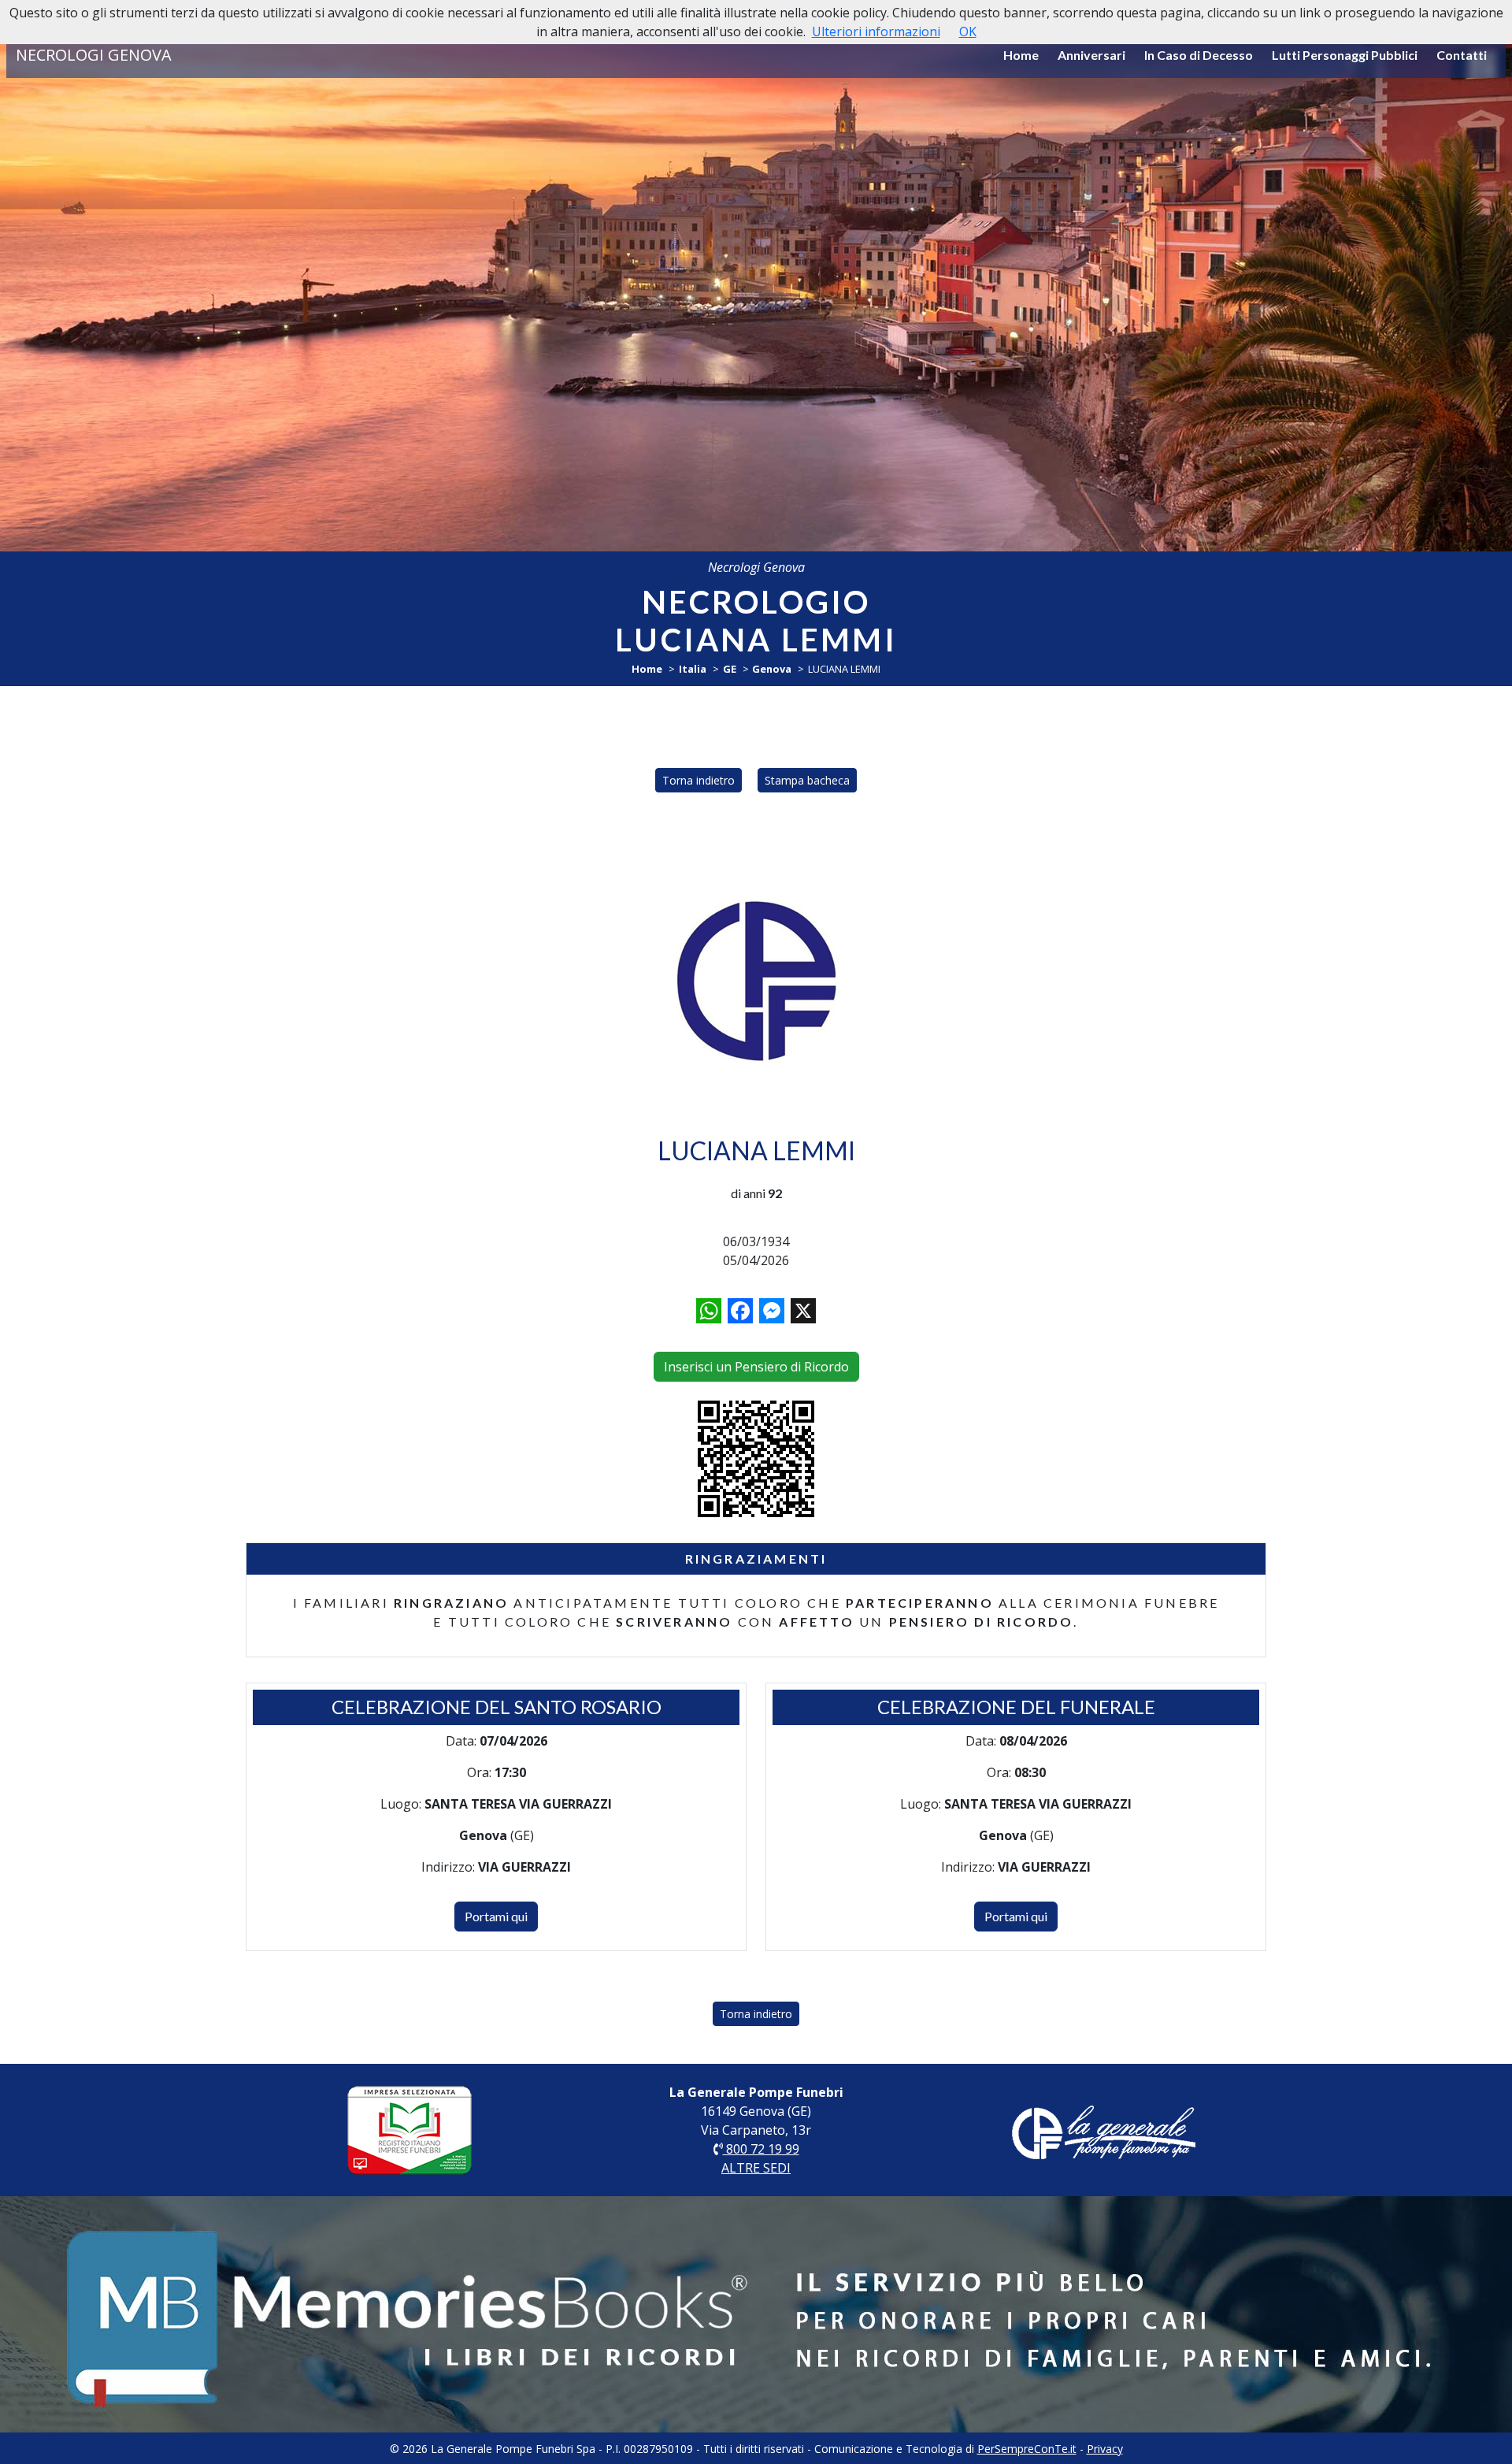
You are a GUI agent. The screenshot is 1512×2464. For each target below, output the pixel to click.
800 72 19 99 (761, 2149)
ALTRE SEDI (756, 2168)
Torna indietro (699, 780)
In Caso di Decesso (1199, 55)
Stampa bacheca (807, 780)
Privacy (1105, 2449)
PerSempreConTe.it (1027, 2449)
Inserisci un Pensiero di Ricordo (756, 1367)
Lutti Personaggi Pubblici (1345, 55)
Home (1021, 55)
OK (968, 32)
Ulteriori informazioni (876, 32)
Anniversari (1091, 55)
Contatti (1462, 55)
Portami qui (496, 1916)
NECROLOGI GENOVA (94, 55)
